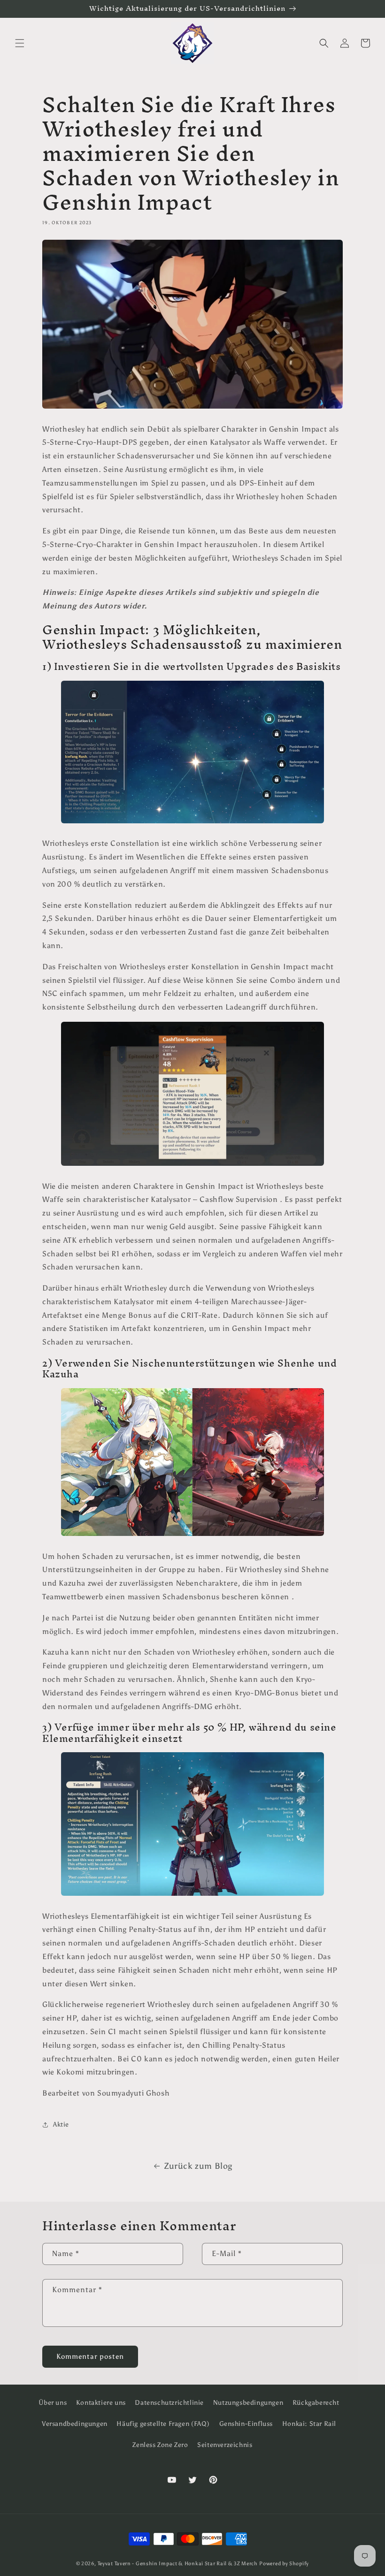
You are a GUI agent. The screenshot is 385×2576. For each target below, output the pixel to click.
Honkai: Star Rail (309, 2424)
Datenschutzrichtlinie (169, 2403)
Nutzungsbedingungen (248, 2403)
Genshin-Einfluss (246, 2424)
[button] (20, 43)
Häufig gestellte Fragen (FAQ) (163, 2424)
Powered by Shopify (284, 2564)
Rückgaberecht (316, 2403)
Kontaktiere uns (101, 2403)
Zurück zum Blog (198, 2166)
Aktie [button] (61, 2124)
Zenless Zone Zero (160, 2445)
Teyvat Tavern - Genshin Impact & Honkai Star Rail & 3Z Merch (178, 2564)
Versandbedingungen (75, 2424)
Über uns (53, 2403)
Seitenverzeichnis (225, 2445)
